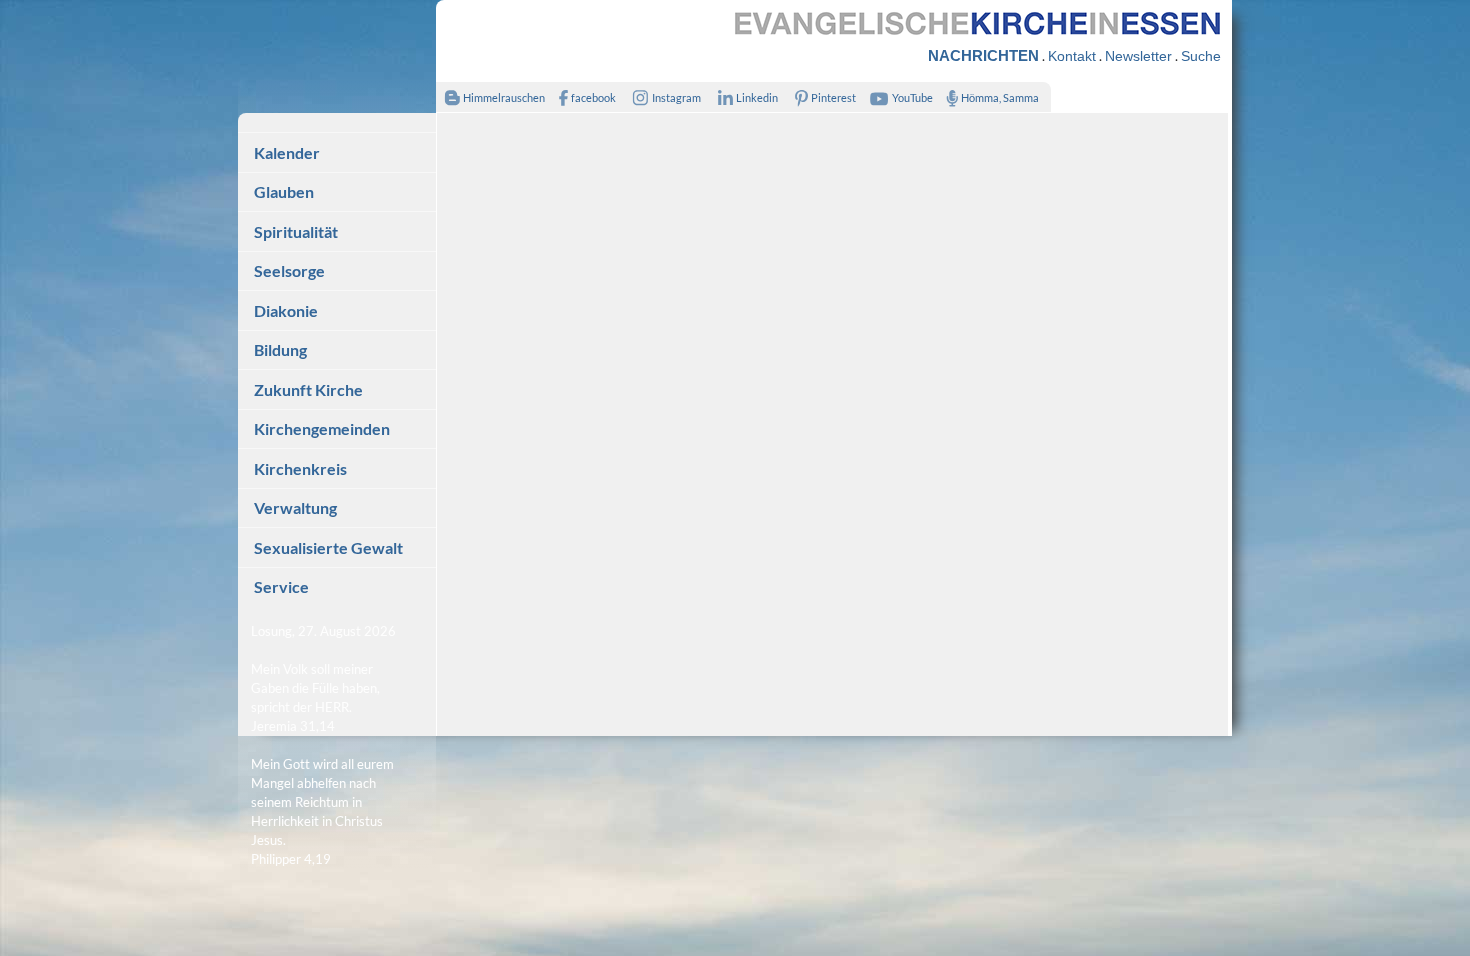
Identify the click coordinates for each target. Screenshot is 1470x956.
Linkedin (757, 97)
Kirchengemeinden (322, 428)
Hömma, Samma (1000, 97)
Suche (1201, 56)
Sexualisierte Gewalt (328, 547)
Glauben (284, 191)
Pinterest (833, 97)
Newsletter (1138, 56)
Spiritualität (296, 231)
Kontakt (1072, 56)
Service (281, 586)
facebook (593, 97)
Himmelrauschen (504, 97)
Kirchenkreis (300, 468)
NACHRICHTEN (983, 55)
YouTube (912, 97)
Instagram (676, 97)
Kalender (287, 152)
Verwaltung (295, 507)
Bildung (280, 349)
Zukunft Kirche (308, 389)
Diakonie (286, 310)
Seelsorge (289, 270)
